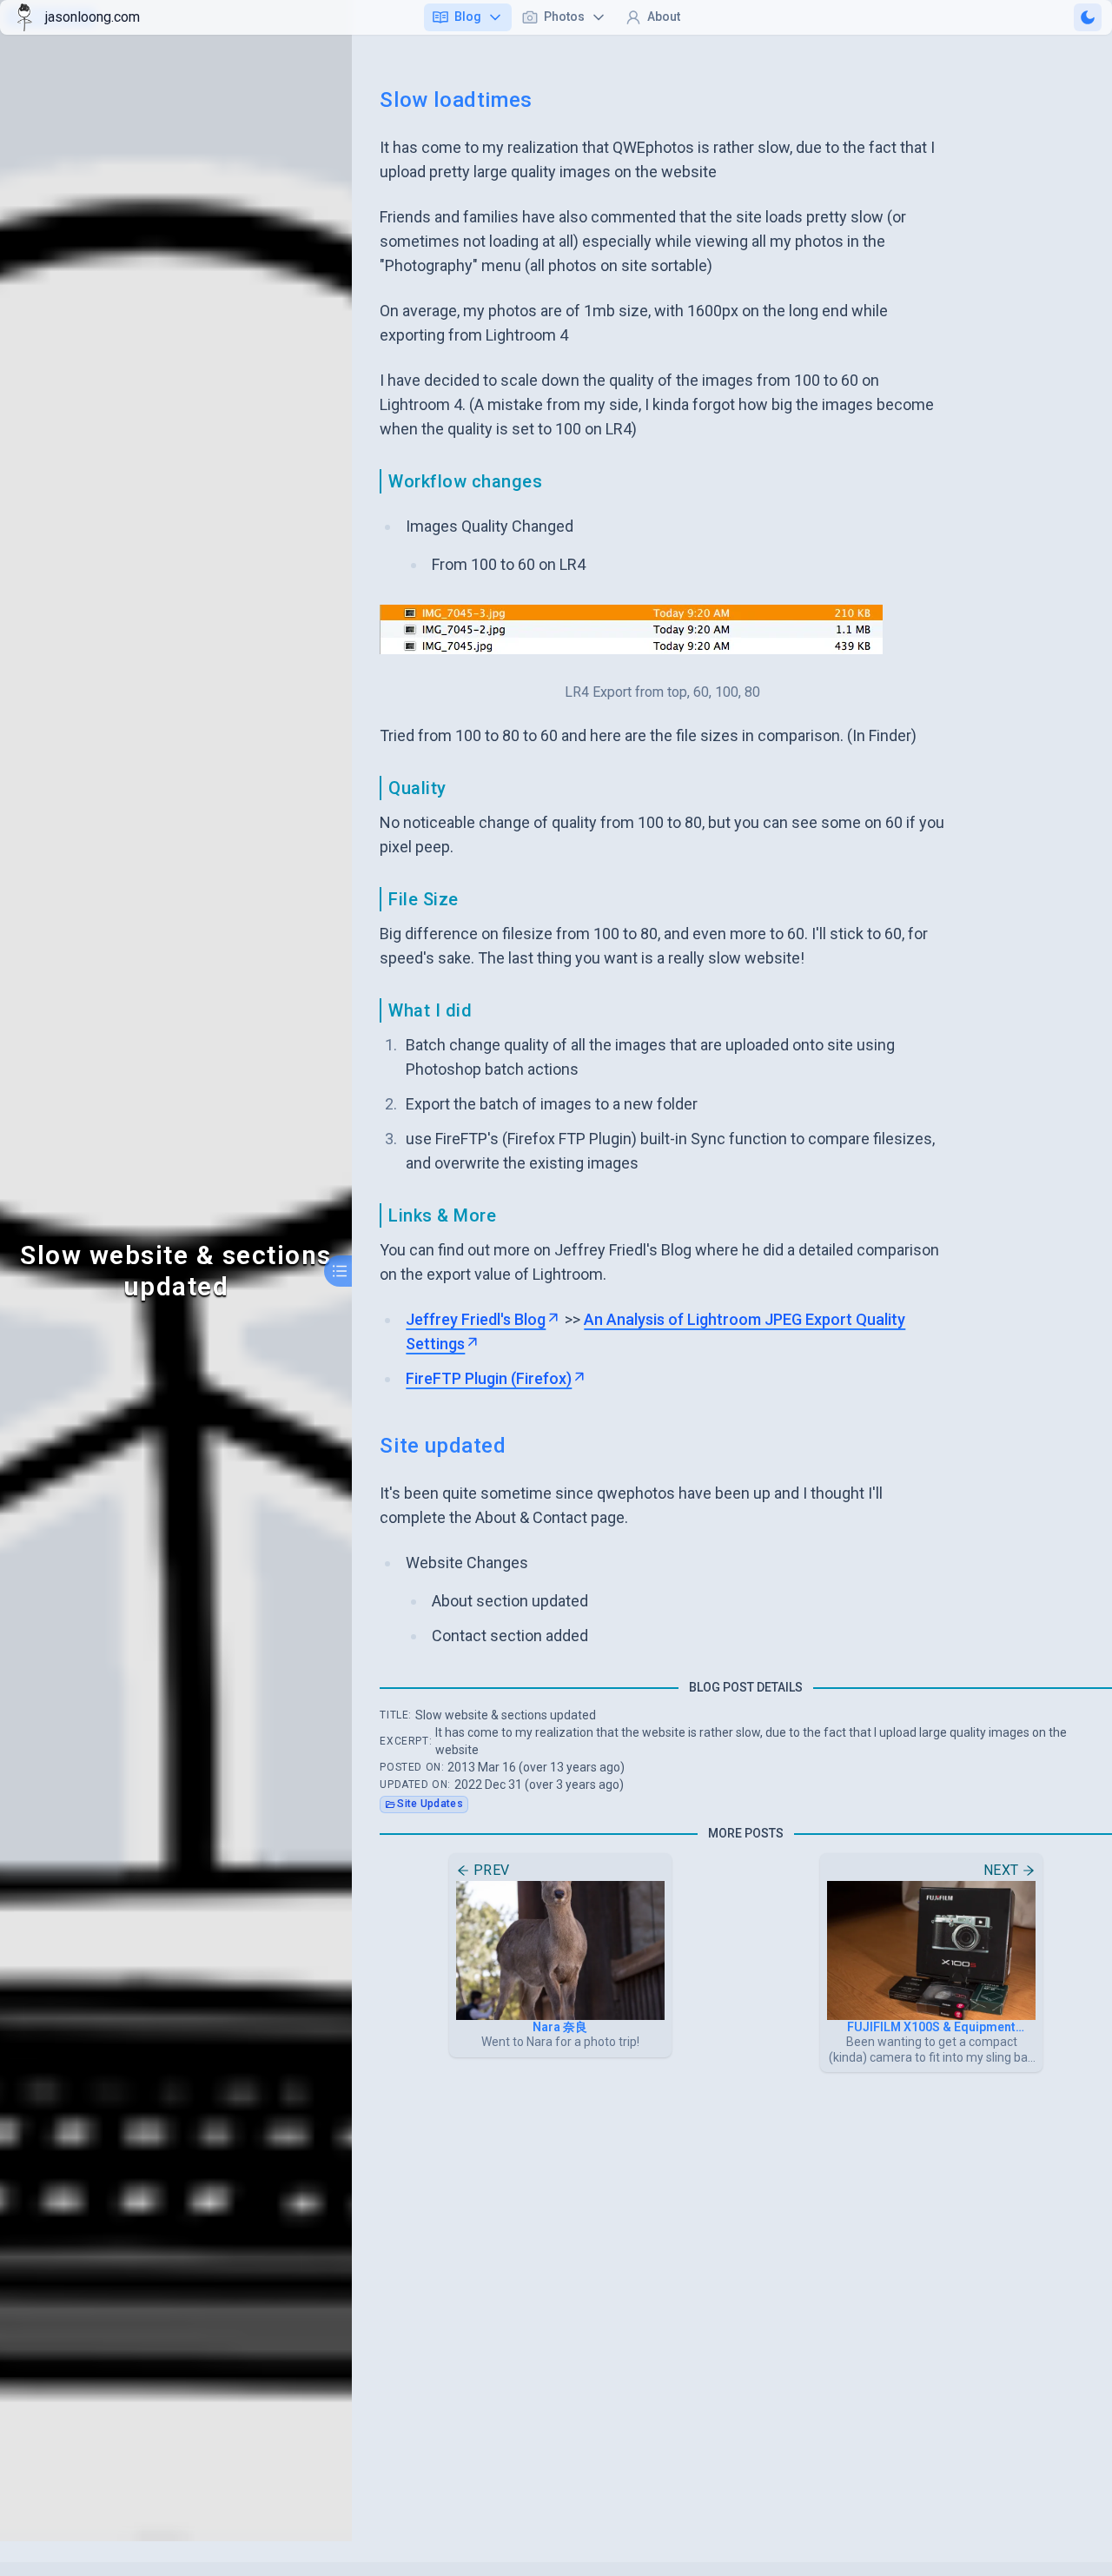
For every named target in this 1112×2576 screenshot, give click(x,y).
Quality (417, 788)
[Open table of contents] (340, 1271)
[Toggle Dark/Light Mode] (1088, 17)
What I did (430, 1010)
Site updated (443, 1446)
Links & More (442, 1215)
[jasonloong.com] (24, 17)
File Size (424, 899)
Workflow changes (465, 481)
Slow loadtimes (456, 100)
